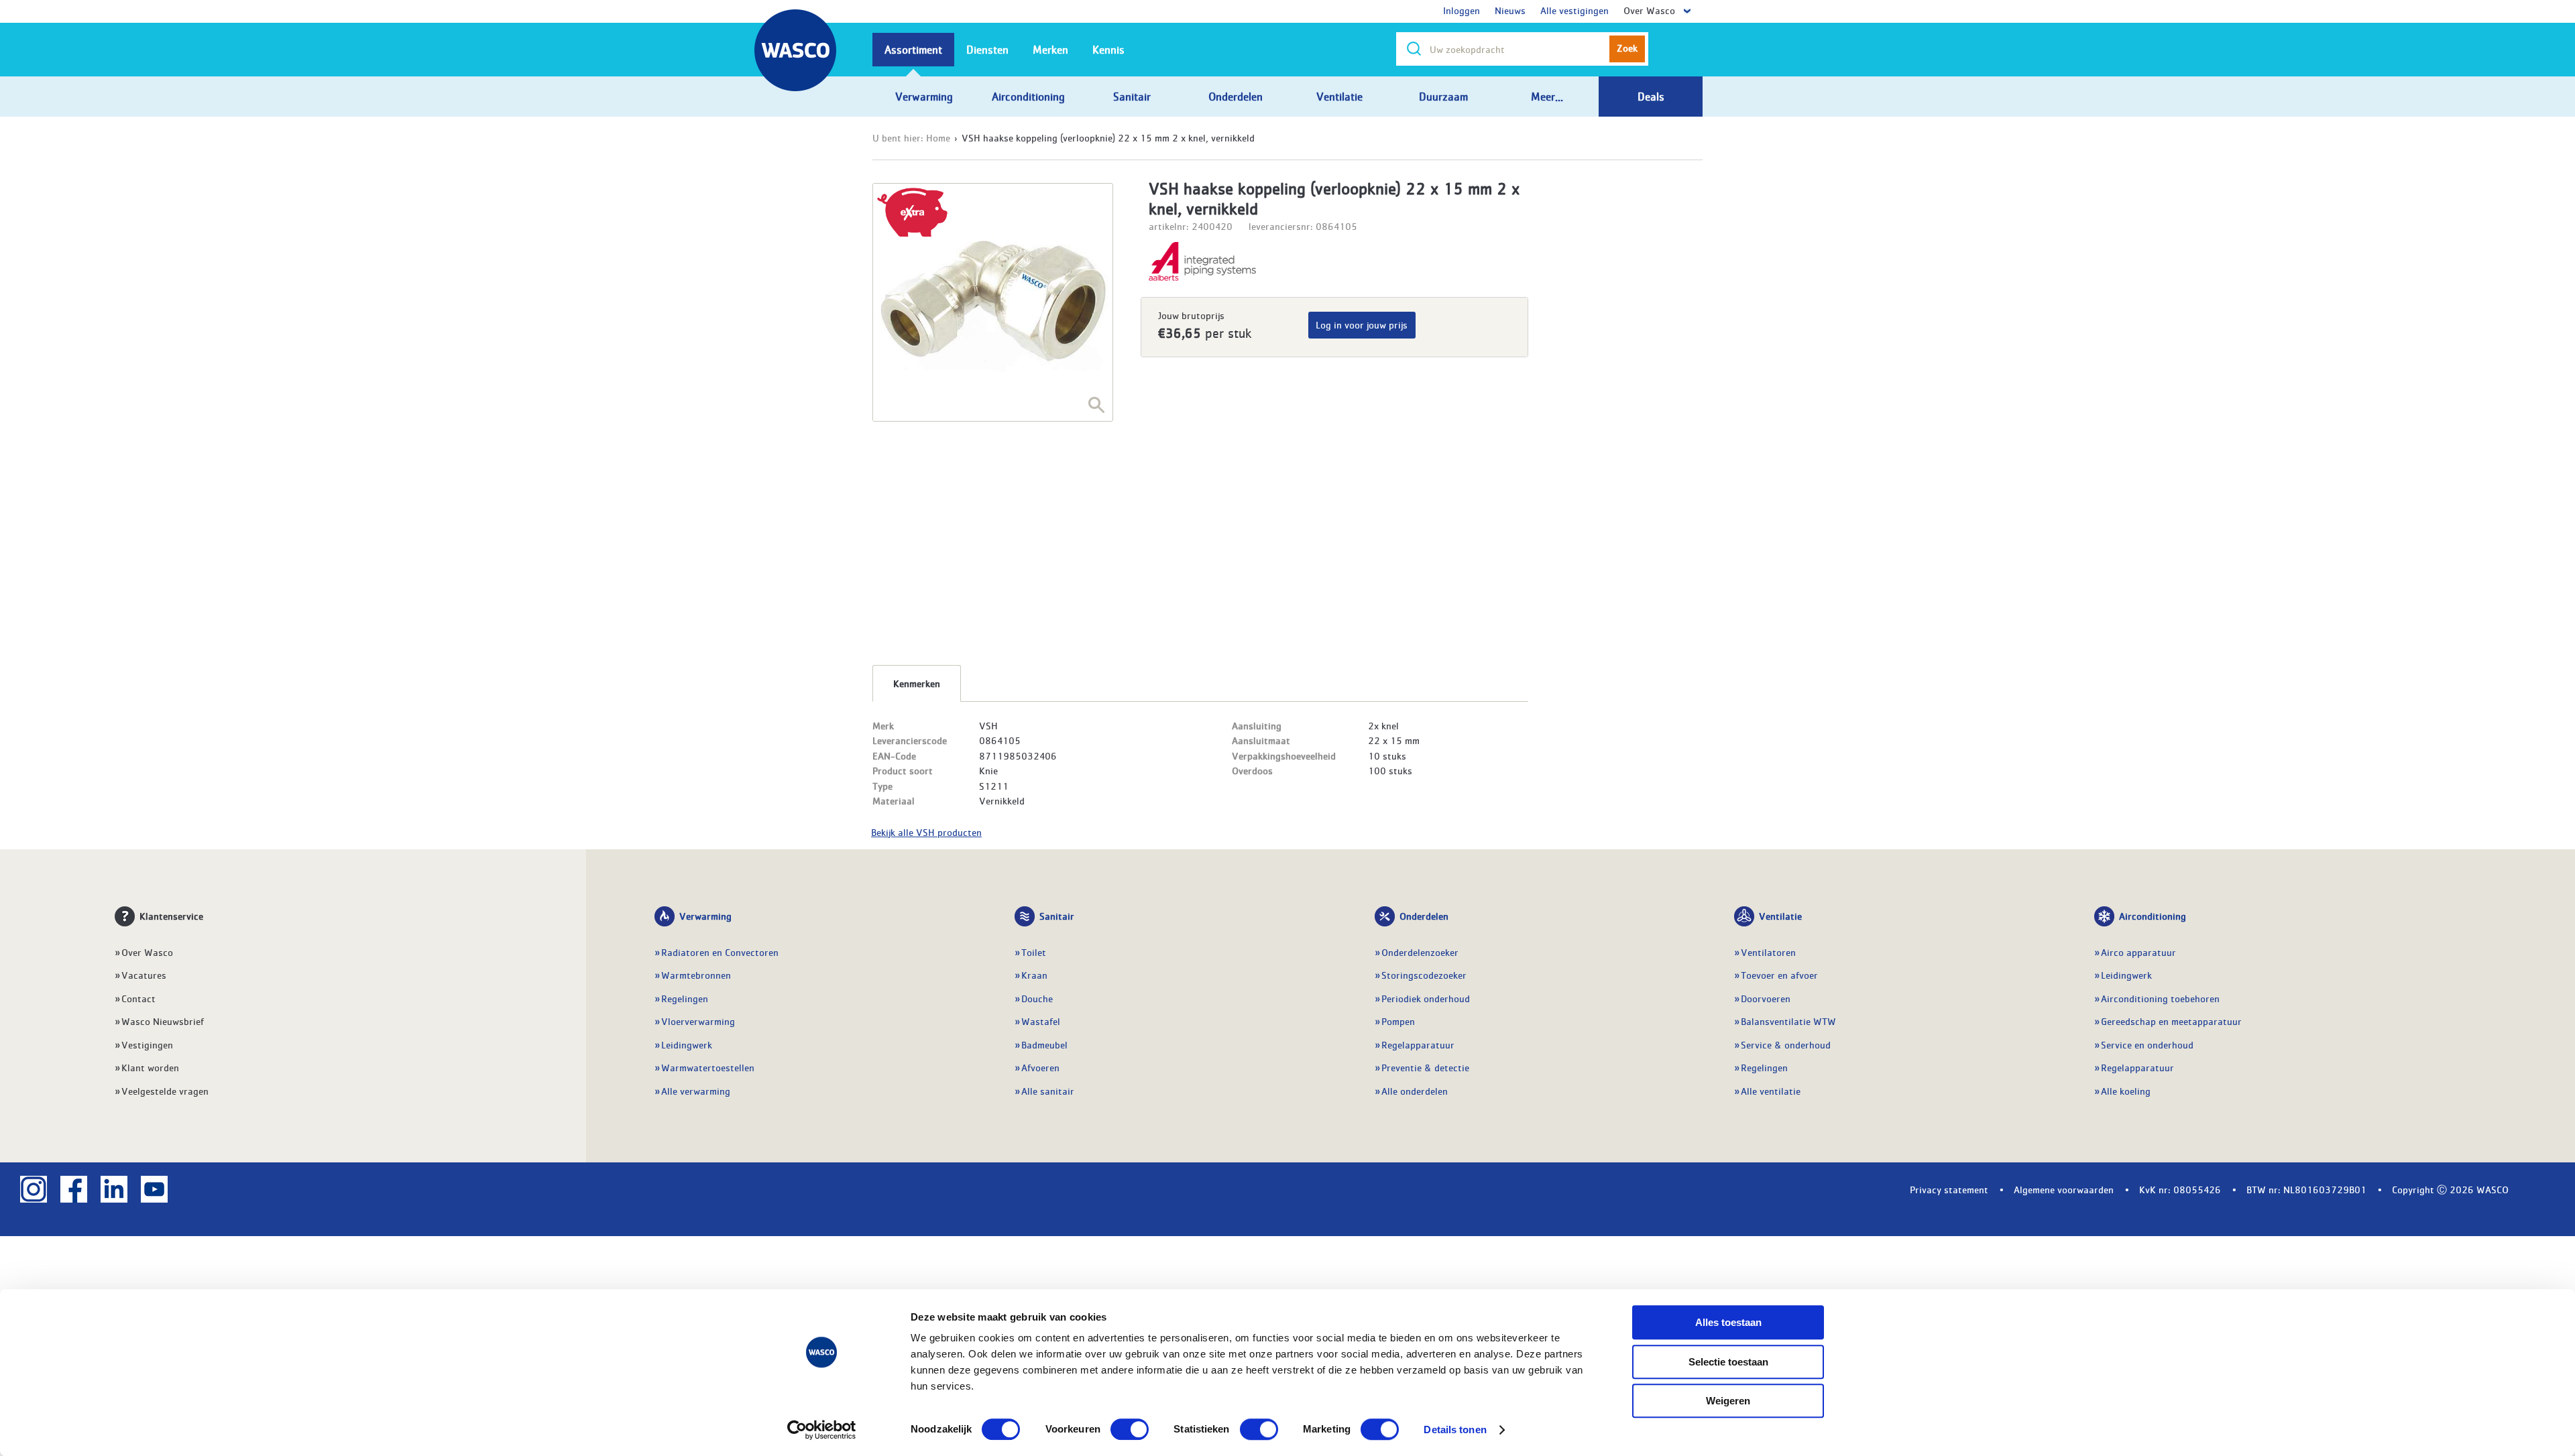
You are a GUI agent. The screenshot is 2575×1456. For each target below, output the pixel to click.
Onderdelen (1424, 916)
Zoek (1627, 48)
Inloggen (1462, 10)
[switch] (1130, 1429)
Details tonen (1455, 1430)
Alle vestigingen (1575, 10)
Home (938, 137)
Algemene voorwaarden (2064, 1189)
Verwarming (705, 916)
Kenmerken (917, 683)
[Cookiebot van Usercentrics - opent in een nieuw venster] (822, 1430)
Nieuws (1510, 10)
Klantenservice (171, 916)
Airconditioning (2153, 916)
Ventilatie (1780, 916)
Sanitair (1057, 916)
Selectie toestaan (1728, 1362)
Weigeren (1728, 1401)
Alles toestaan (1728, 1322)
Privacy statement (1949, 1189)
